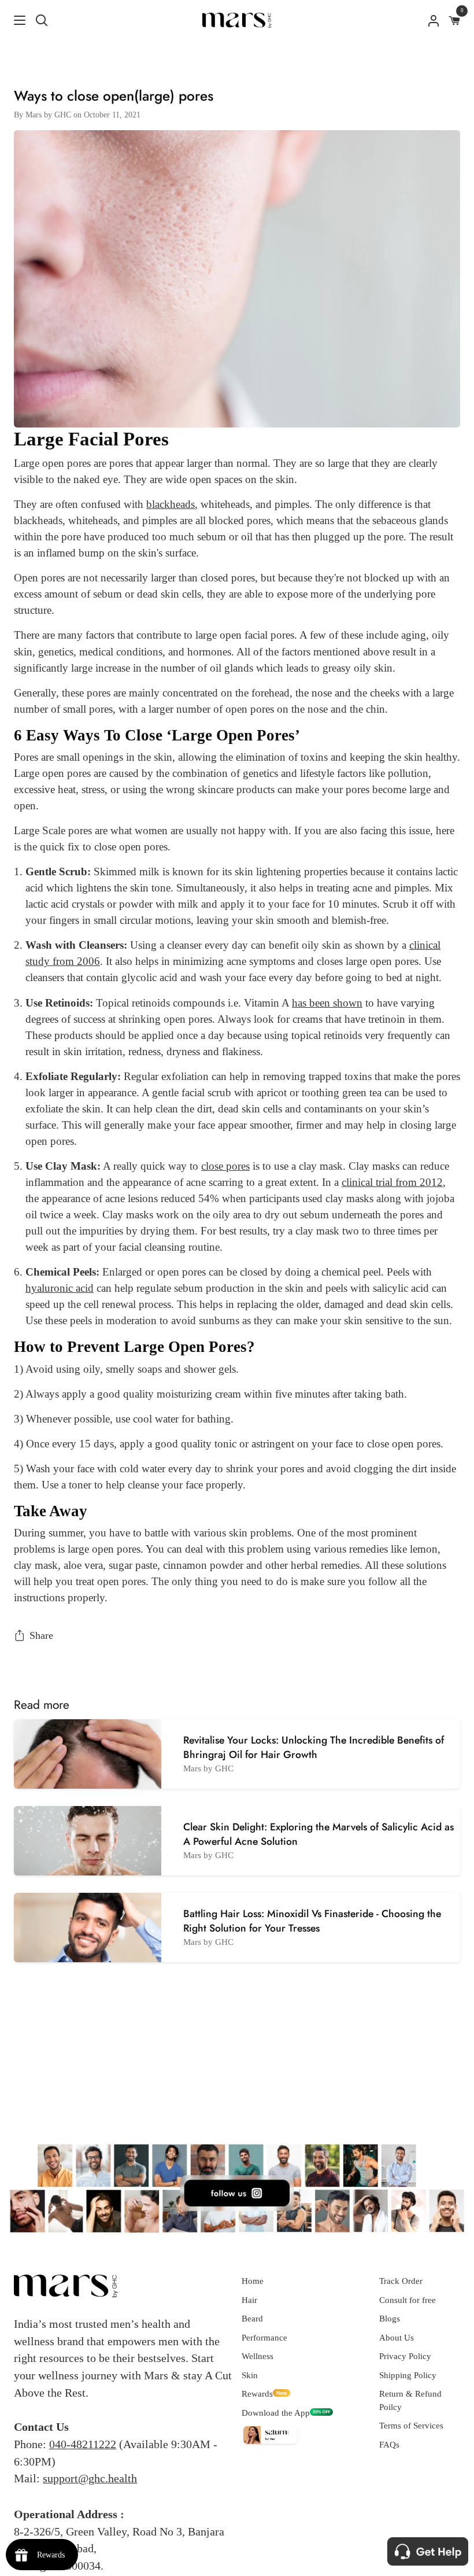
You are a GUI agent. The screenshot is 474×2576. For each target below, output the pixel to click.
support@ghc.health (90, 2478)
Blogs (390, 2319)
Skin (250, 2375)
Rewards (257, 2394)
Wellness (258, 2356)
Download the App (276, 2413)
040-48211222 (83, 2444)
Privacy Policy (405, 2356)
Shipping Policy (408, 2375)
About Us (397, 2338)
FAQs (389, 2445)
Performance (264, 2338)
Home (253, 2281)
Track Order (401, 2281)
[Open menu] (13, 20)
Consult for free (408, 2300)
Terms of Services (411, 2426)
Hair (249, 2300)
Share (41, 1635)
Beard (252, 2319)
